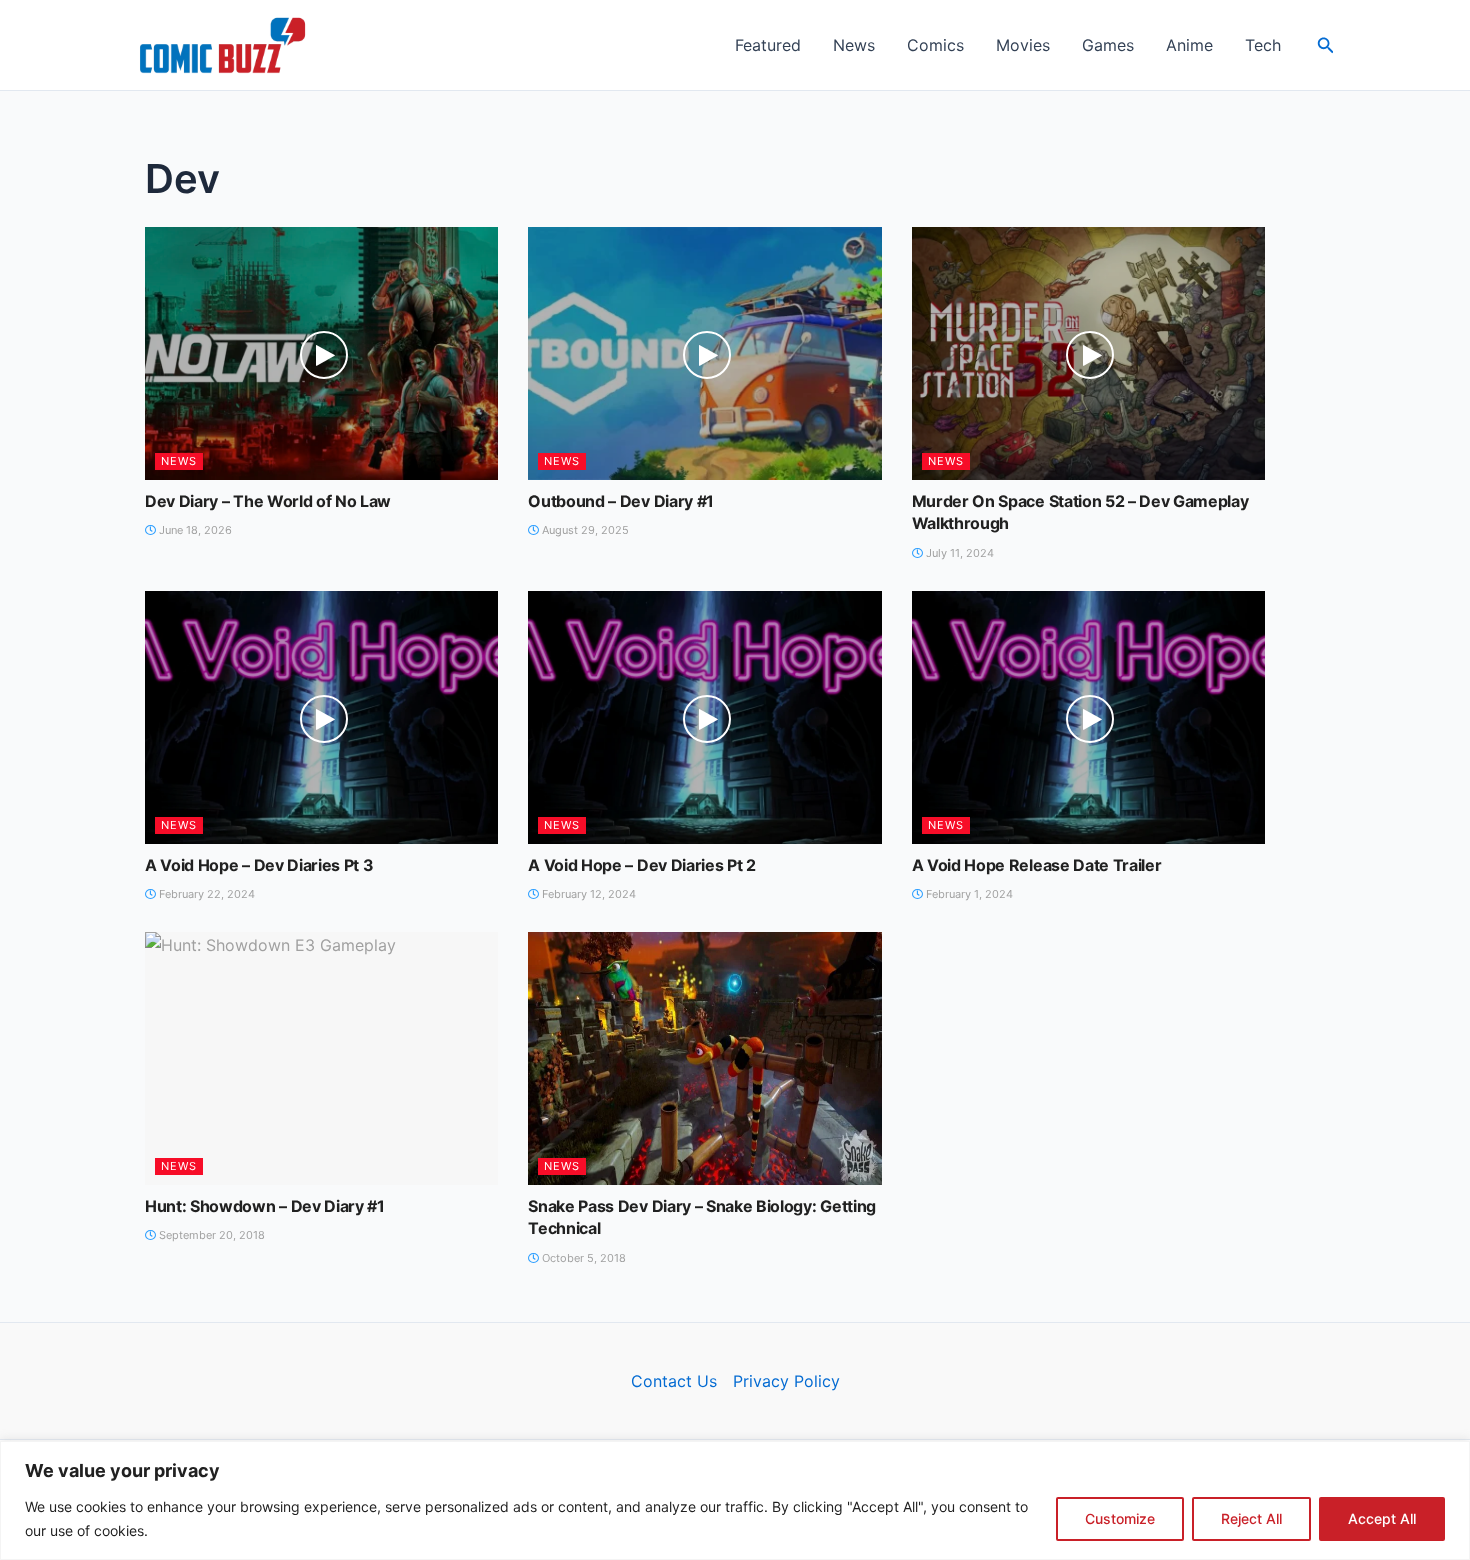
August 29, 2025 (584, 530)
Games (1108, 45)
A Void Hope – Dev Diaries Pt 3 (259, 865)
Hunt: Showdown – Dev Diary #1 (265, 1206)
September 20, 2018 (210, 1235)
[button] (1326, 45)
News (854, 45)
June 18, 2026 (194, 530)
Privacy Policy (786, 1381)
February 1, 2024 (968, 894)
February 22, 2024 (205, 894)
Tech (1263, 45)
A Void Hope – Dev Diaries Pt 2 (641, 865)
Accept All (1382, 1518)
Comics (935, 45)
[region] (735, 1500)
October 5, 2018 (582, 1258)
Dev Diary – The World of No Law (268, 501)
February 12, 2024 (587, 894)
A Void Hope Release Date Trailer (1037, 865)
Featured (768, 45)
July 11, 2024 (958, 553)
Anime (1189, 45)
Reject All (1251, 1518)
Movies (1023, 45)
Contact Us (674, 1381)
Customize (1120, 1518)
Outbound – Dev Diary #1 (621, 501)
